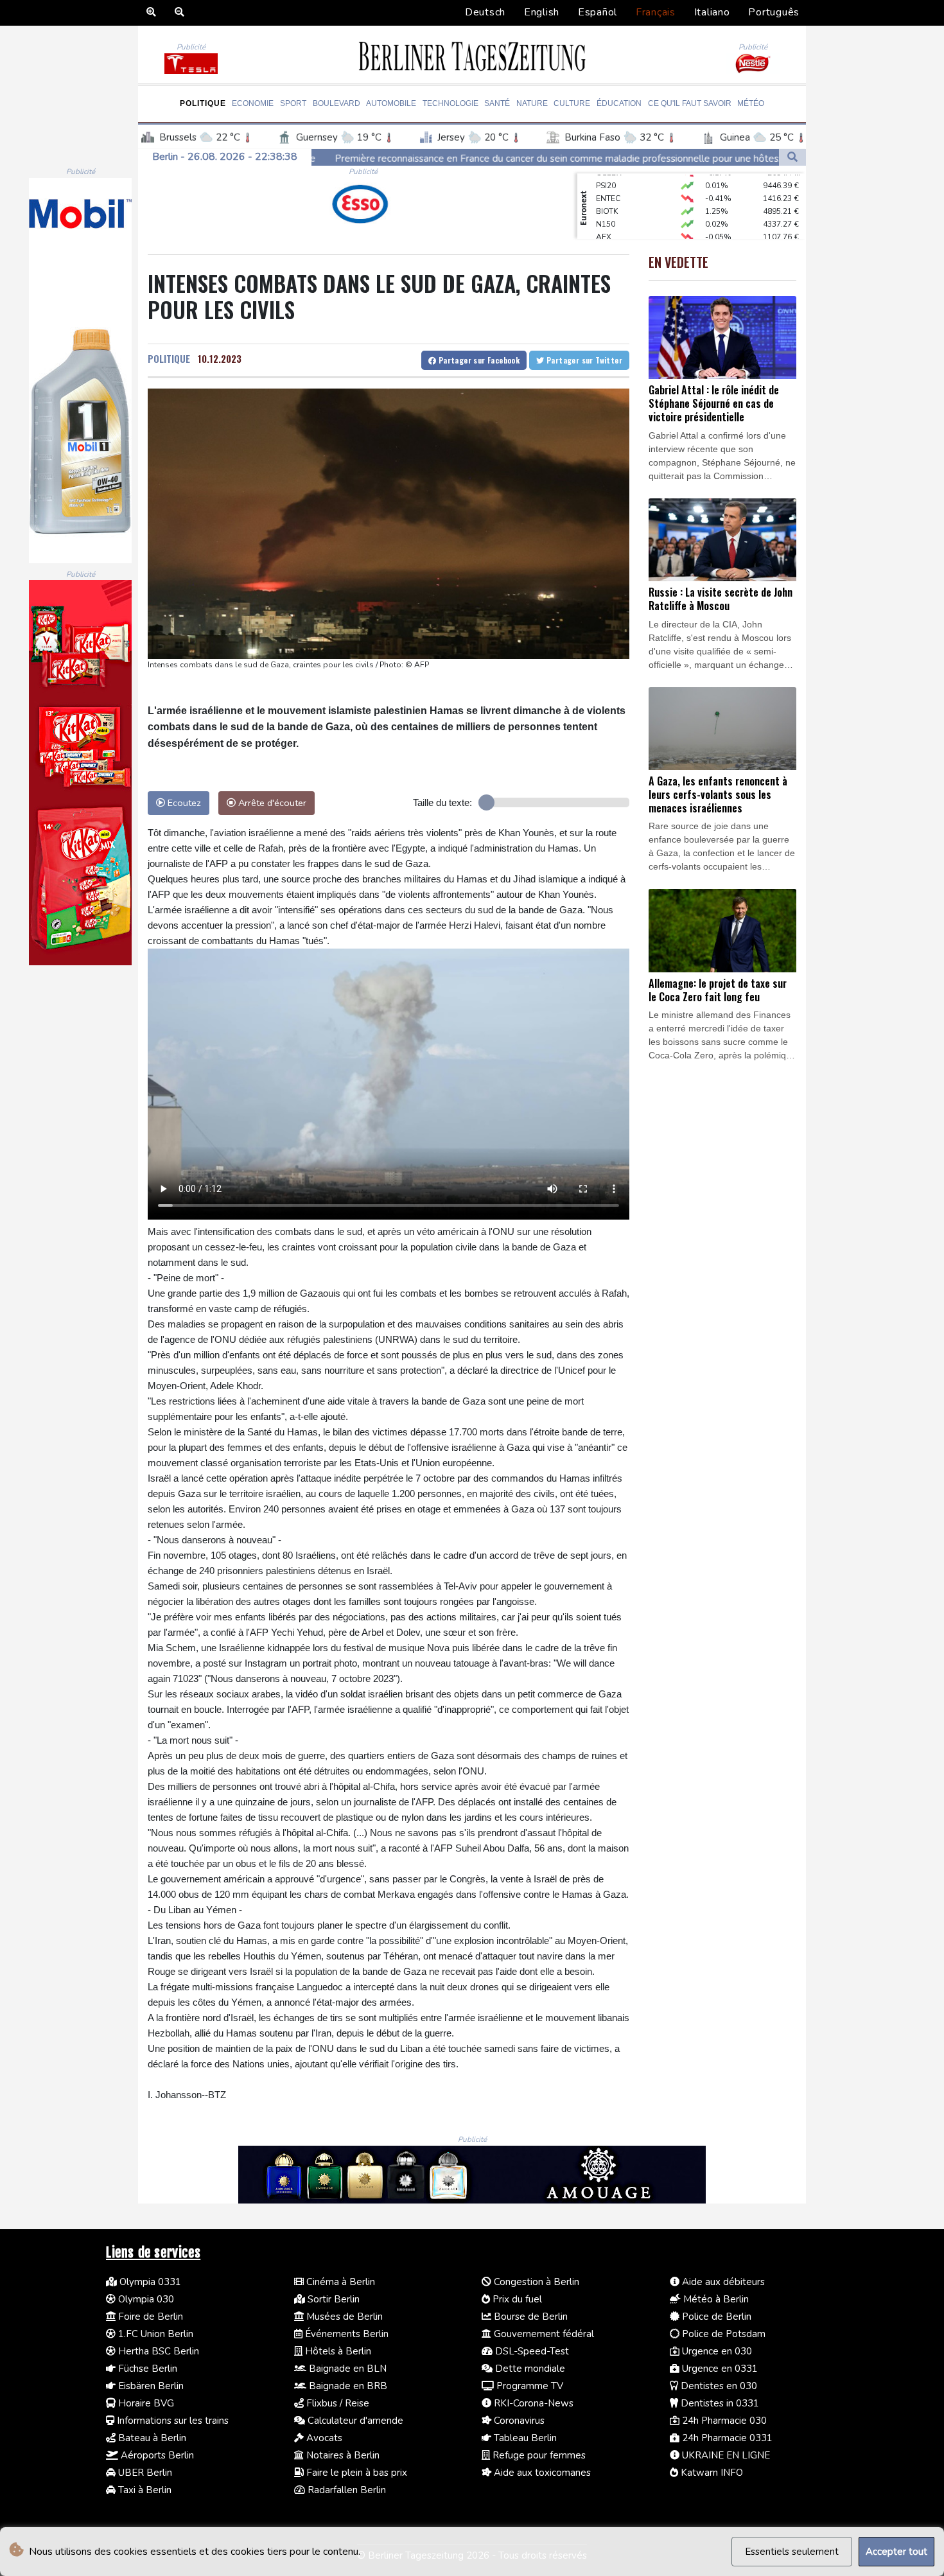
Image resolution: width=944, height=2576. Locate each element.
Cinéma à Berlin (339, 2282)
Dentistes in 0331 (719, 2403)
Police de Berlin (715, 2317)
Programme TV (529, 2386)
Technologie (450, 103)
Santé (497, 103)
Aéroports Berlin (156, 2455)
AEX (604, 209)
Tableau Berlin (524, 2438)
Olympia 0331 (149, 2282)
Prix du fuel (516, 2299)
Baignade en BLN (346, 2369)
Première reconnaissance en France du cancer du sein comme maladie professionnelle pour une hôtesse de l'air (357, 159)
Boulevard (337, 103)
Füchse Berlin (146, 2369)
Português (774, 12)
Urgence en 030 (716, 2351)
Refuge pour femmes (538, 2455)
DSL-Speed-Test (531, 2351)
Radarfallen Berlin (345, 2490)
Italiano (712, 12)
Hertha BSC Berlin (157, 2351)
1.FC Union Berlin (154, 2334)
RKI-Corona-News (532, 2403)
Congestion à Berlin (535, 2282)
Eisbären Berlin (150, 2386)
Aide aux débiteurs (722, 2282)
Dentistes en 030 (718, 2386)
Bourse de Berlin (529, 2317)
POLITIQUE (169, 358)
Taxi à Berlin (144, 2490)
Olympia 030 (145, 2299)
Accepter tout (896, 2552)
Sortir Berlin (332, 2299)
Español (598, 12)
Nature (532, 103)
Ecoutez (183, 803)
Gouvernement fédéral (543, 2334)
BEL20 (607, 222)
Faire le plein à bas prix (355, 2473)
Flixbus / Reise (337, 2403)
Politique (203, 103)
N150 (606, 197)
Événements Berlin (345, 2334)
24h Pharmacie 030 (723, 2421)
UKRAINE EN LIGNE (725, 2455)
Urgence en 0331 (719, 2369)
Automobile (391, 103)
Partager (478, 360)
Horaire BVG (145, 2403)
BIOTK (607, 184)
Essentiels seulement (792, 2552)
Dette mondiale (529, 2369)
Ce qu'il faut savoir (690, 103)
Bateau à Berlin (151, 2438)
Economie (253, 103)
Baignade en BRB (347, 2386)
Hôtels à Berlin (337, 2351)
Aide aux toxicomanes (541, 2473)
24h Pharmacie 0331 (726, 2438)
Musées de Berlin (343, 2317)
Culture (572, 103)
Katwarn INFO (711, 2473)
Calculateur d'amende (354, 2421)
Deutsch (485, 12)
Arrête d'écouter (271, 803)
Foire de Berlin (149, 2317)
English (542, 12)
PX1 (603, 235)
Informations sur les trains (171, 2421)
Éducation (619, 103)
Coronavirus (518, 2421)
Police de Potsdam (722, 2334)
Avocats (323, 2438)
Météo (751, 103)
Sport (293, 103)
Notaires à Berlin (342, 2455)
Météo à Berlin (715, 2299)
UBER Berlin (144, 2473)
